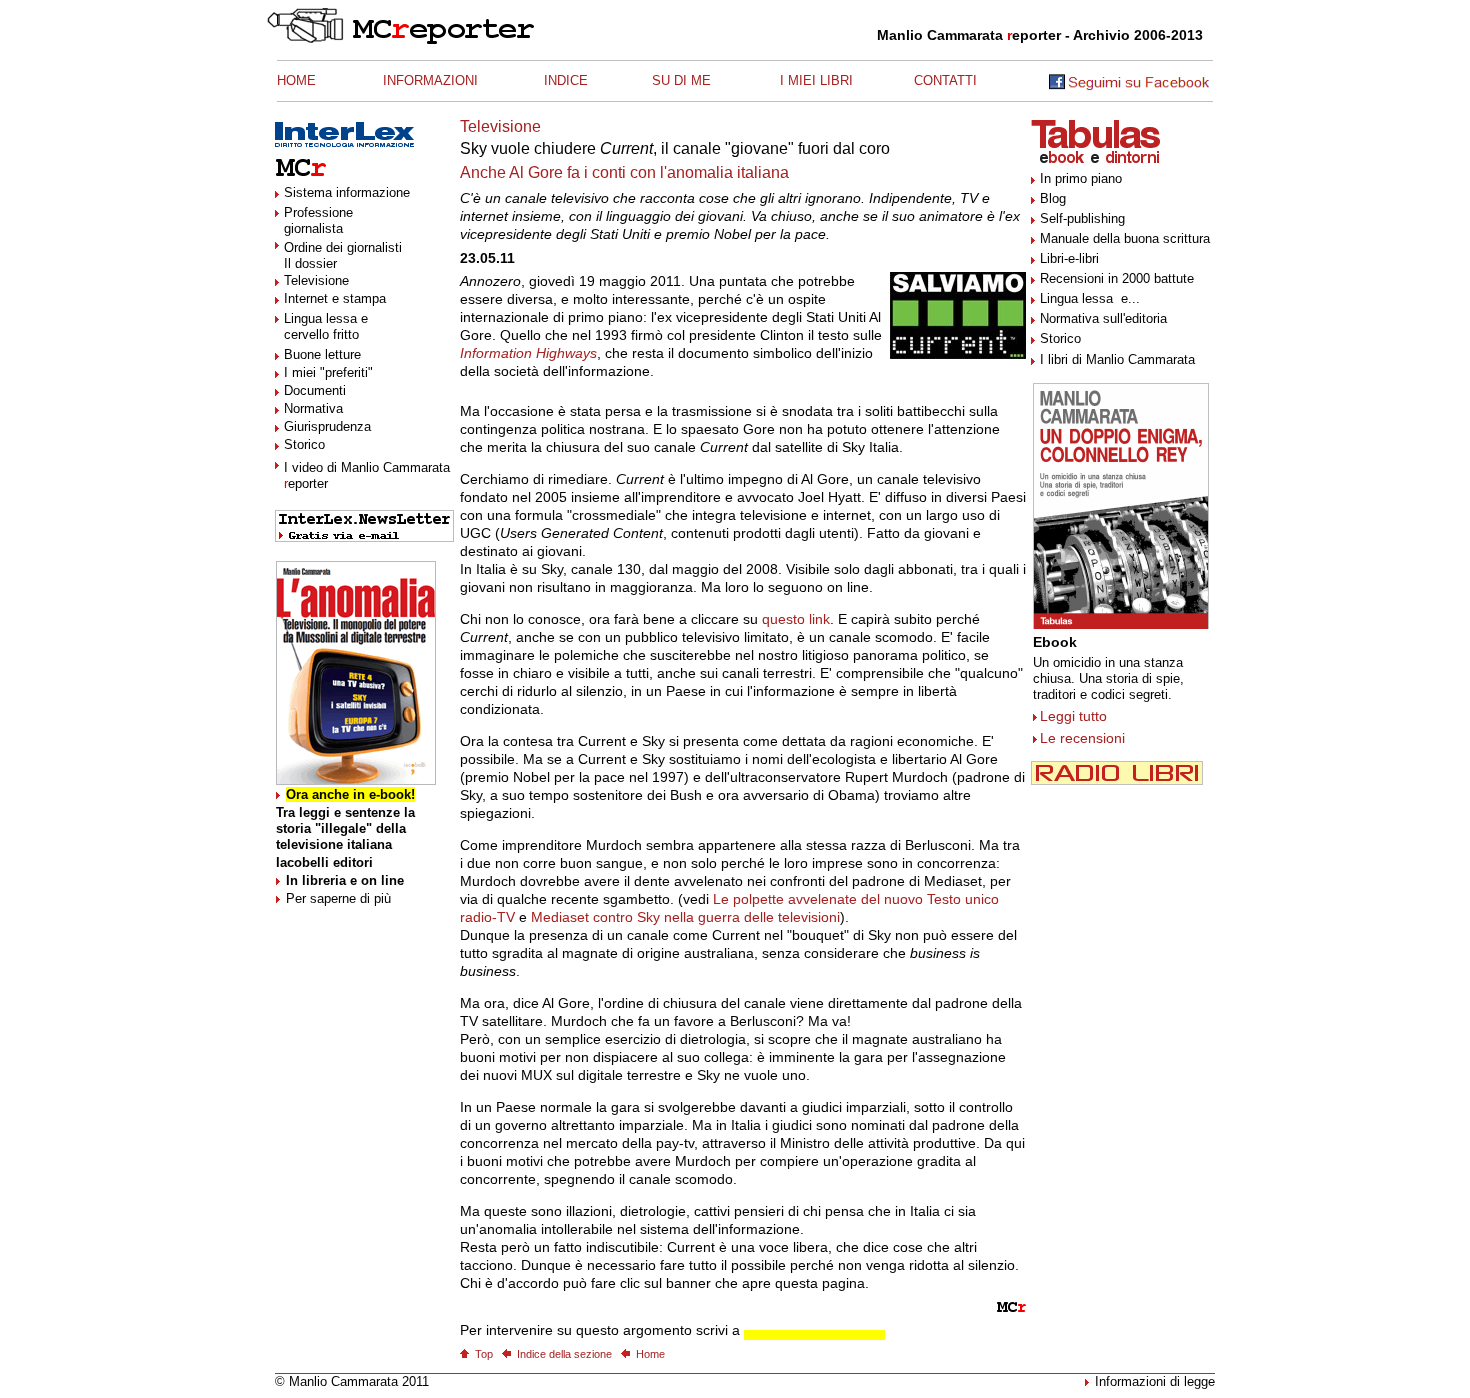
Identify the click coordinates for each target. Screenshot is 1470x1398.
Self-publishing (1082, 218)
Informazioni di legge (1155, 1381)
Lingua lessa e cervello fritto (326, 326)
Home (650, 1354)
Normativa (313, 408)
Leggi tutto (1073, 716)
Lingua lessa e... (1090, 298)
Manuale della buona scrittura (1125, 238)
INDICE (566, 80)
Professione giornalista (318, 220)
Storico (304, 444)
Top (484, 1354)
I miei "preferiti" (328, 372)
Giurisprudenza (327, 426)
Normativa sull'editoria (1103, 318)
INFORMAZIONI (430, 80)
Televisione (316, 280)
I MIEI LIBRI (816, 80)
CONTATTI (945, 80)
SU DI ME (681, 80)
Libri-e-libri (1069, 258)
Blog (1053, 198)
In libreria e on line (345, 880)
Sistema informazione (347, 192)
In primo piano (1081, 178)
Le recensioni (1082, 738)
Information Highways (528, 353)
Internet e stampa (335, 298)
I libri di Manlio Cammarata (1117, 359)
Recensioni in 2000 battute (1117, 278)
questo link (796, 619)
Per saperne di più (338, 898)
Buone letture (322, 354)
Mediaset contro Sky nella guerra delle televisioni (685, 917)
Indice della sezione (564, 1354)
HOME (296, 80)
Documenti (315, 390)
